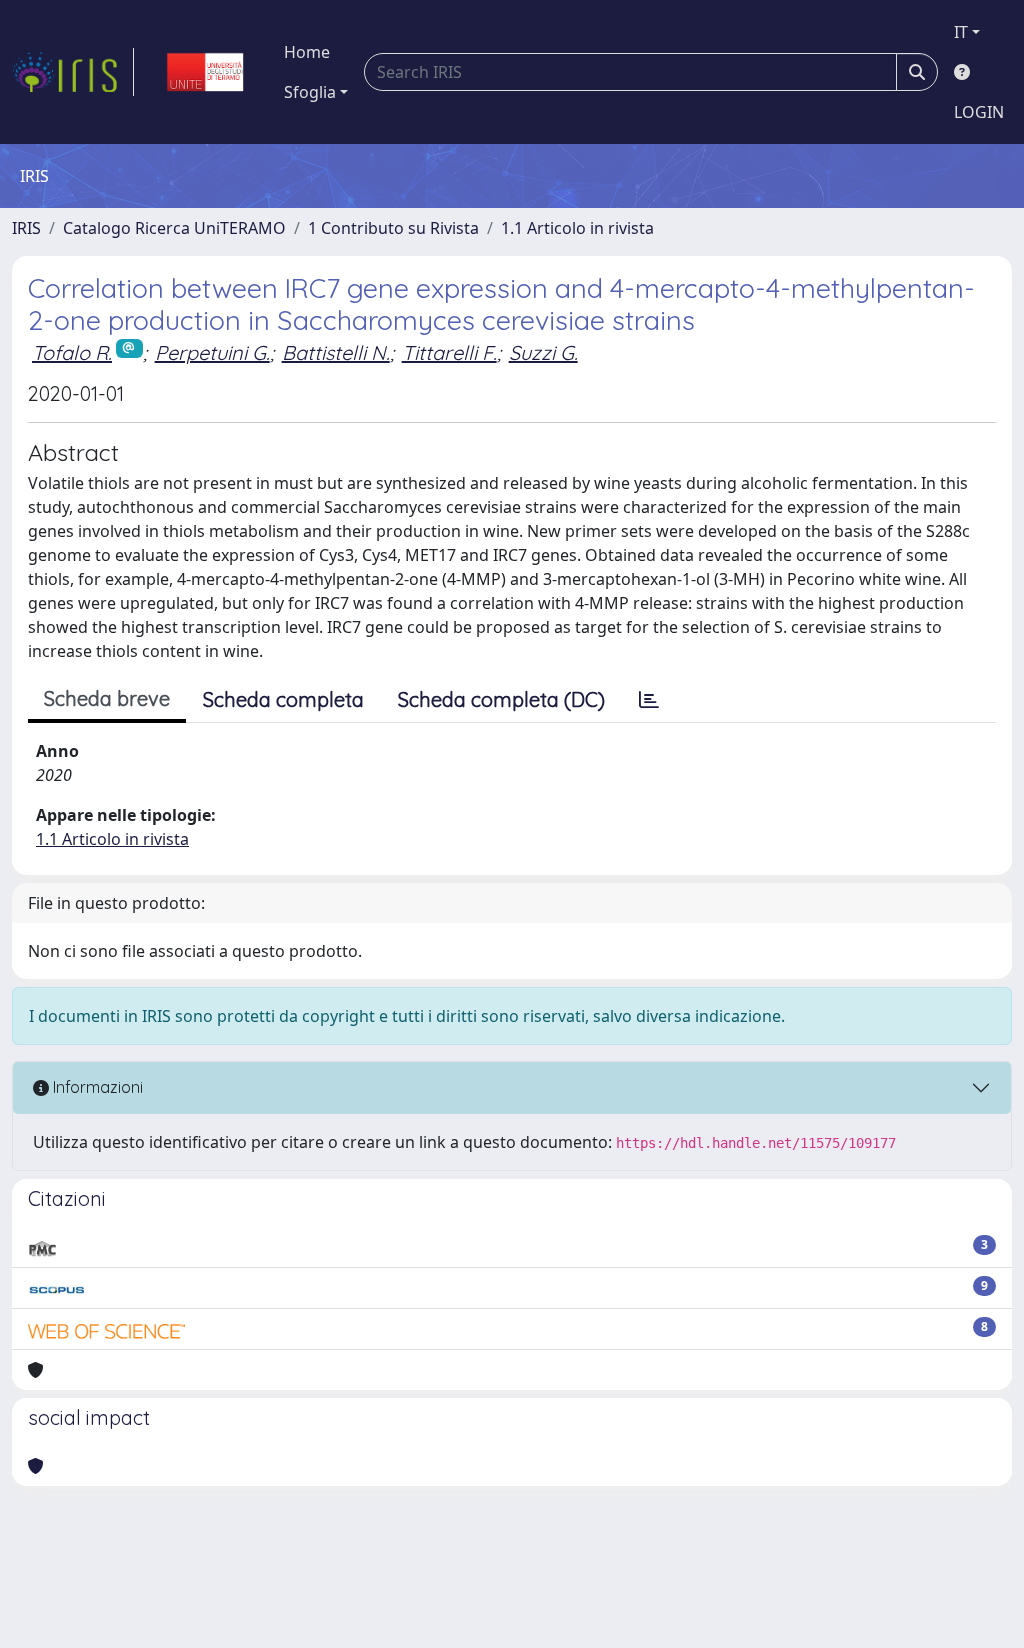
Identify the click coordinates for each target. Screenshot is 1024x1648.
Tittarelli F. (449, 352)
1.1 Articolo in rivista (577, 228)
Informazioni (96, 1087)
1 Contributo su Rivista (393, 228)
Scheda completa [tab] (283, 699)
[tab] (649, 700)
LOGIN (979, 112)
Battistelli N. (336, 352)
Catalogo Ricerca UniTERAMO (174, 228)
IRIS (26, 228)
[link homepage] (73, 72)
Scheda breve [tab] (107, 698)
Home (307, 52)
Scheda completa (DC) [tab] (501, 699)
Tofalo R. (72, 352)
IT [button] (961, 32)
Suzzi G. (543, 352)
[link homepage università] (205, 72)
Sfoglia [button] (310, 92)
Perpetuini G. (212, 352)
